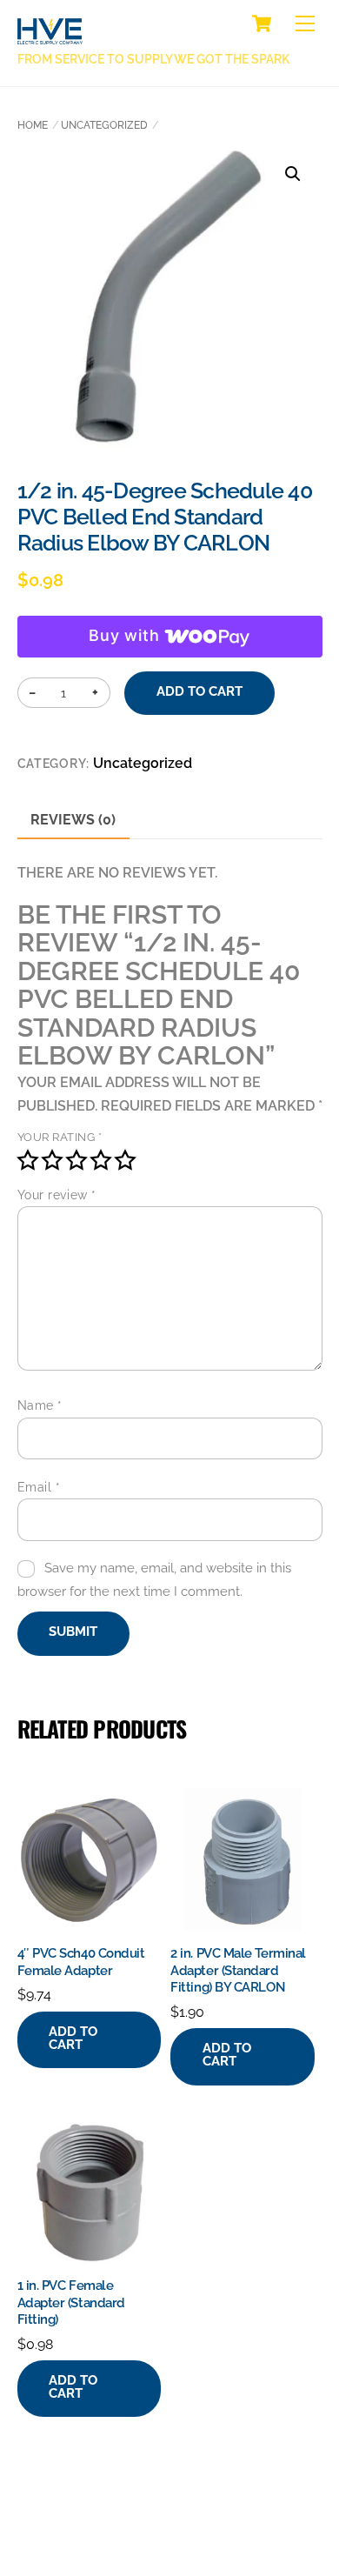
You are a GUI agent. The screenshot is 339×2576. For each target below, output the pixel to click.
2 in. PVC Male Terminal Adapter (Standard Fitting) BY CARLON (238, 1970)
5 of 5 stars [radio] (125, 1160)
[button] (293, 174)
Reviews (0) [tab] (73, 820)
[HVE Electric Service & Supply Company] (50, 35)
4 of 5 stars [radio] (101, 1160)
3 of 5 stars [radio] (76, 1160)
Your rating (60, 1137)
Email (39, 1487)
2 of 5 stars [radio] (52, 1160)
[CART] (262, 23)
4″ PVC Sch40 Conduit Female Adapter (81, 1962)
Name (40, 1405)
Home (33, 125)
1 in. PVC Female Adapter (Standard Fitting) (71, 2302)
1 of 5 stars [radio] (28, 1160)
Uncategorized (104, 125)
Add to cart (200, 691)
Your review (57, 1195)
